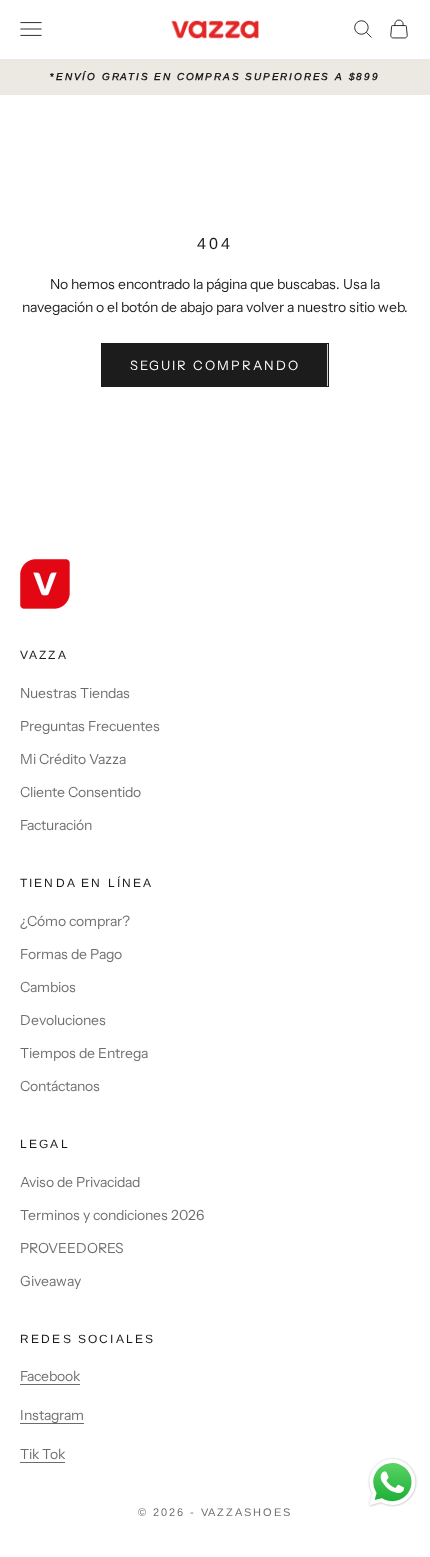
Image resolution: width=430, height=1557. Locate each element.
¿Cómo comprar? (75, 921)
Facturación (56, 825)
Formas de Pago (71, 954)
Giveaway (50, 1281)
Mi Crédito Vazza (73, 759)
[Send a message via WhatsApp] (392, 1482)
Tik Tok (42, 1454)
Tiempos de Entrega (84, 1053)
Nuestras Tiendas (75, 693)
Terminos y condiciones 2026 (112, 1215)
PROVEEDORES (72, 1248)
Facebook (50, 1376)
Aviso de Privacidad (80, 1182)
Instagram (52, 1415)
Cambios (48, 987)
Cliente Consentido (80, 792)
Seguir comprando (214, 365)
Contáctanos (60, 1086)
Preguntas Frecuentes (90, 726)
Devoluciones (63, 1020)
